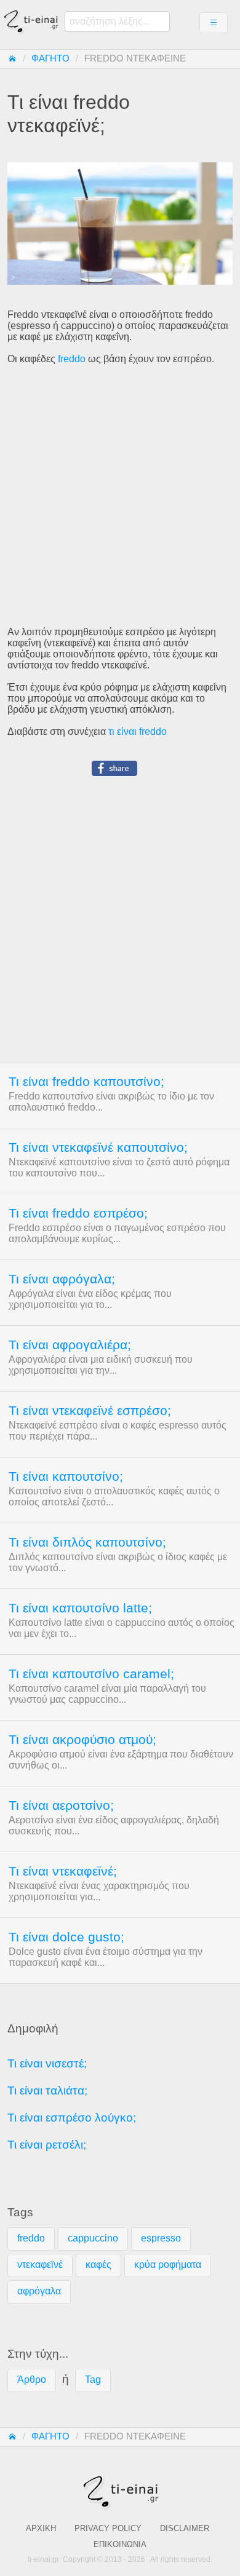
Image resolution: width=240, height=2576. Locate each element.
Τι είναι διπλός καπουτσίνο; (87, 1542)
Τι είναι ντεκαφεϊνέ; (63, 1871)
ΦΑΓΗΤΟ (50, 58)
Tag (93, 2380)
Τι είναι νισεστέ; (47, 2063)
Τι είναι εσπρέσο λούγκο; (72, 2118)
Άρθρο (32, 2380)
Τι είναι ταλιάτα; (47, 2091)
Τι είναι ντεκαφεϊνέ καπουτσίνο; (98, 1147)
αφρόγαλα (39, 2291)
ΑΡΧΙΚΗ (41, 2528)
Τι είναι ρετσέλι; (47, 2145)
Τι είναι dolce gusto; (66, 1937)
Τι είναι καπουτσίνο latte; (80, 1608)
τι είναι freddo (138, 731)
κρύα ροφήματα (168, 2265)
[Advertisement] (120, 496)
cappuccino (93, 2238)
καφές (98, 2265)
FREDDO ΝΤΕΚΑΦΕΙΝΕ (135, 58)
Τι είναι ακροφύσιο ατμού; (82, 1740)
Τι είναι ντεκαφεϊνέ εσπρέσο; (90, 1411)
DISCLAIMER (185, 2528)
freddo (72, 359)
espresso (161, 2238)
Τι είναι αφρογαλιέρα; (70, 1345)
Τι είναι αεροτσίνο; (61, 1805)
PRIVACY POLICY (108, 2528)
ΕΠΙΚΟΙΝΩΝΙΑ (120, 2544)
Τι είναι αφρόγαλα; (62, 1279)
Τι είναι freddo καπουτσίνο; (86, 1082)
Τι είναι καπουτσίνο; (66, 1476)
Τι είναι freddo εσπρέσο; (78, 1213)
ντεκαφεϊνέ (40, 2265)
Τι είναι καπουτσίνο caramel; (91, 1674)
